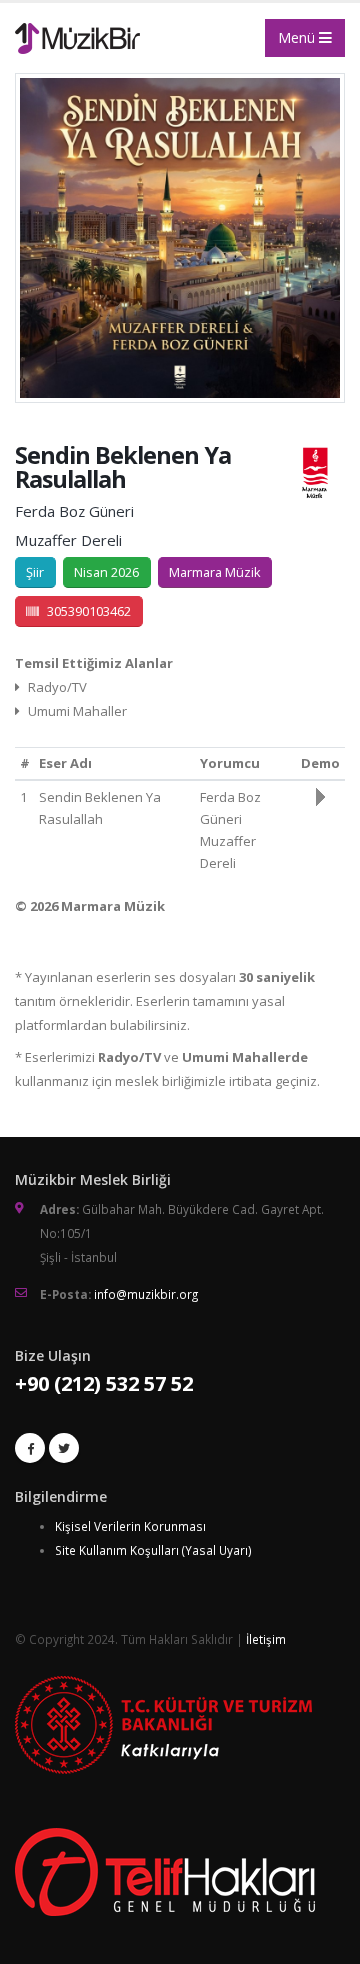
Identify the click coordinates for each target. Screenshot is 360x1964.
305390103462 (89, 611)
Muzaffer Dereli (68, 540)
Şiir (35, 572)
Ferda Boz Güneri (74, 511)
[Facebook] (30, 1448)
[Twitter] (64, 1448)
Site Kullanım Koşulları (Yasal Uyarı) (153, 1550)
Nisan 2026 (106, 572)
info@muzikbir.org (146, 1294)
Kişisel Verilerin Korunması (130, 1526)
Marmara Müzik (215, 572)
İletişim (266, 1639)
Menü (298, 37)
